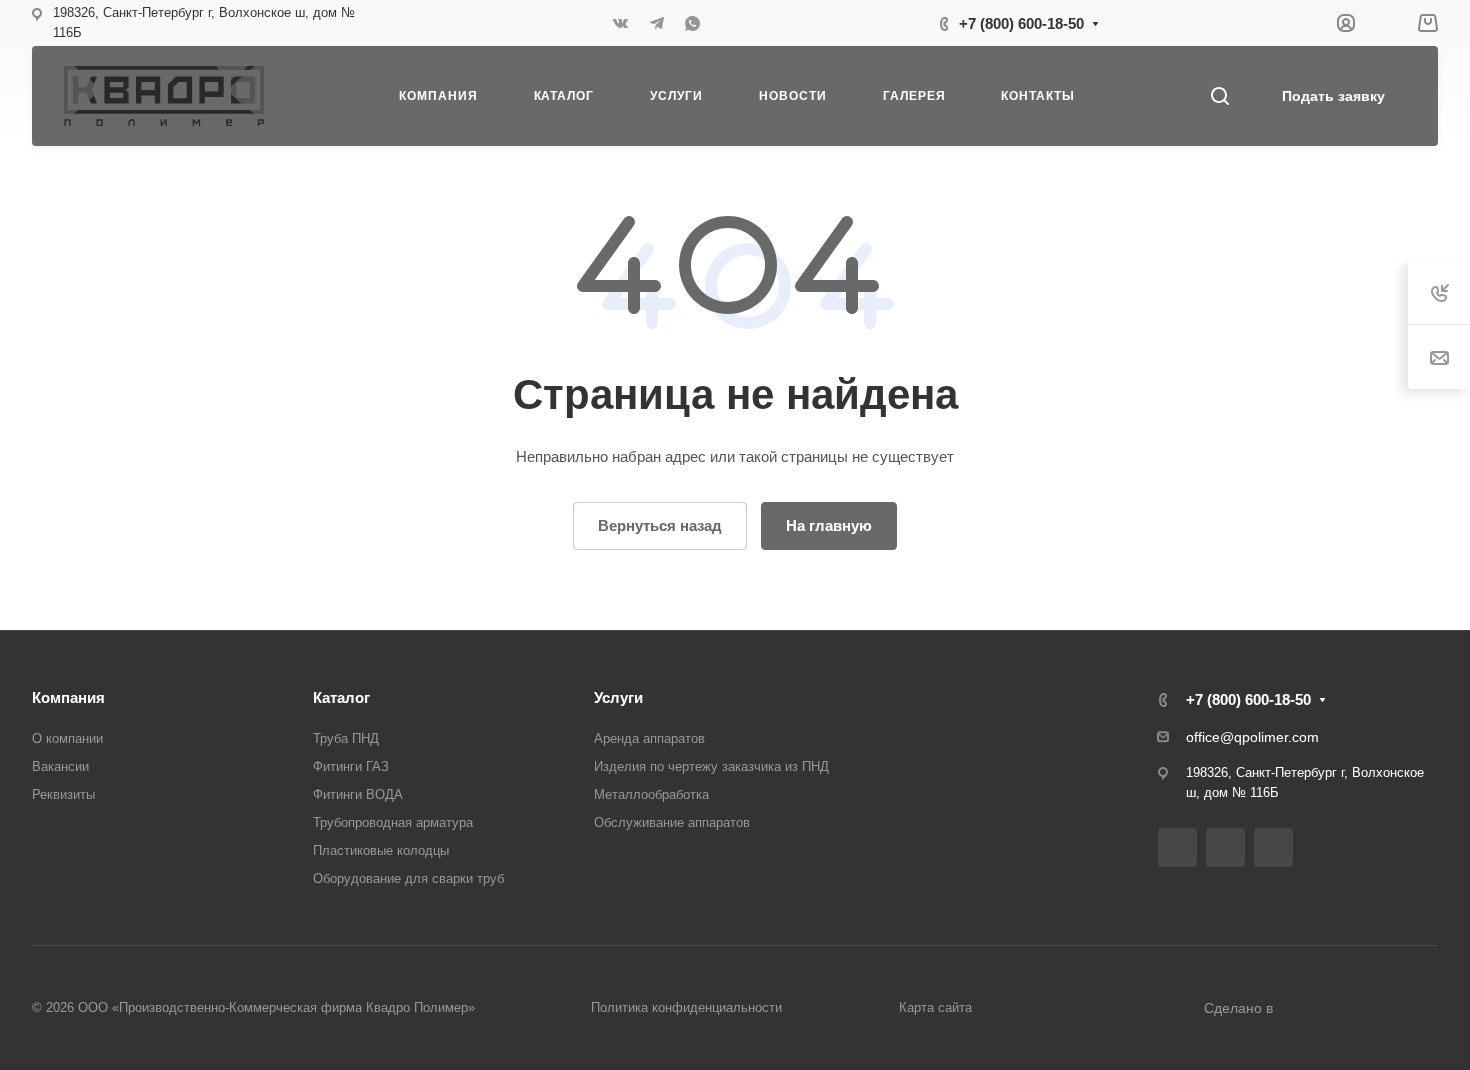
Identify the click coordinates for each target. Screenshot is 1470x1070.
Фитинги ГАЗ (351, 766)
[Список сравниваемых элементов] (1386, 23)
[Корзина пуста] (1427, 23)
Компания (68, 697)
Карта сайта (935, 1007)
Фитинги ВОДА (358, 794)
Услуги (618, 697)
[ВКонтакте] (621, 23)
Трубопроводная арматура (393, 822)
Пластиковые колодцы (381, 850)
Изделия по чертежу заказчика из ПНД (711, 766)
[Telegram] (657, 23)
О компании (67, 738)
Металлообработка (651, 794)
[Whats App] (693, 23)
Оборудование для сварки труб (408, 878)
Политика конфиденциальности (686, 1007)
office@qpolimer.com (1252, 737)
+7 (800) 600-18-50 (1021, 23)
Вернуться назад (660, 525)
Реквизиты (63, 794)
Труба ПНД (346, 738)
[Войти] (1346, 23)
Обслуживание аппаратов (672, 822)
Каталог (341, 697)
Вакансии (60, 766)
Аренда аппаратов (649, 738)
